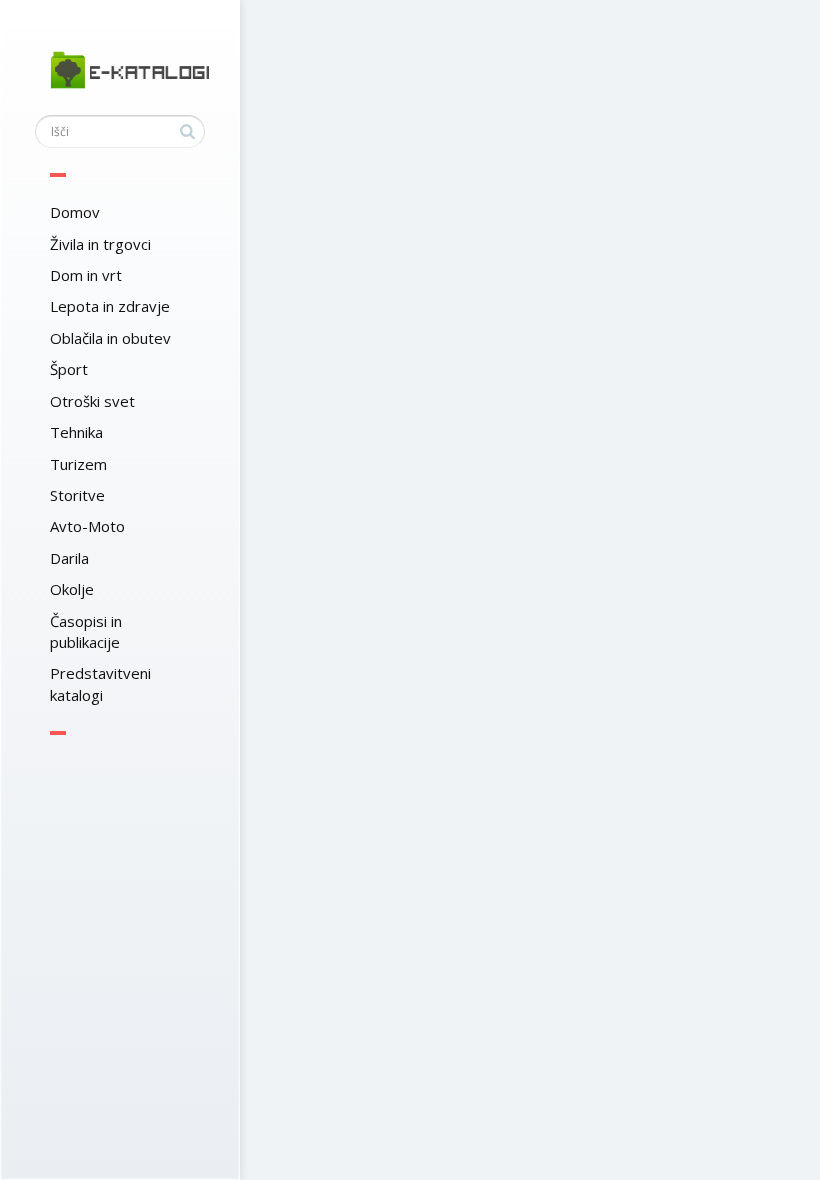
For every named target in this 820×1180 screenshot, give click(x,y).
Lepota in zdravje (110, 306)
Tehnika (76, 432)
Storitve (77, 495)
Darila (69, 558)
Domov (75, 212)
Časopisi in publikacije (86, 631)
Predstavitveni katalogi (100, 683)
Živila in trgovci (100, 244)
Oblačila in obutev (110, 338)
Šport (69, 369)
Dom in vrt (86, 275)
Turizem (78, 464)
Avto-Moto (87, 526)
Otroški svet (92, 401)
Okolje (72, 589)
